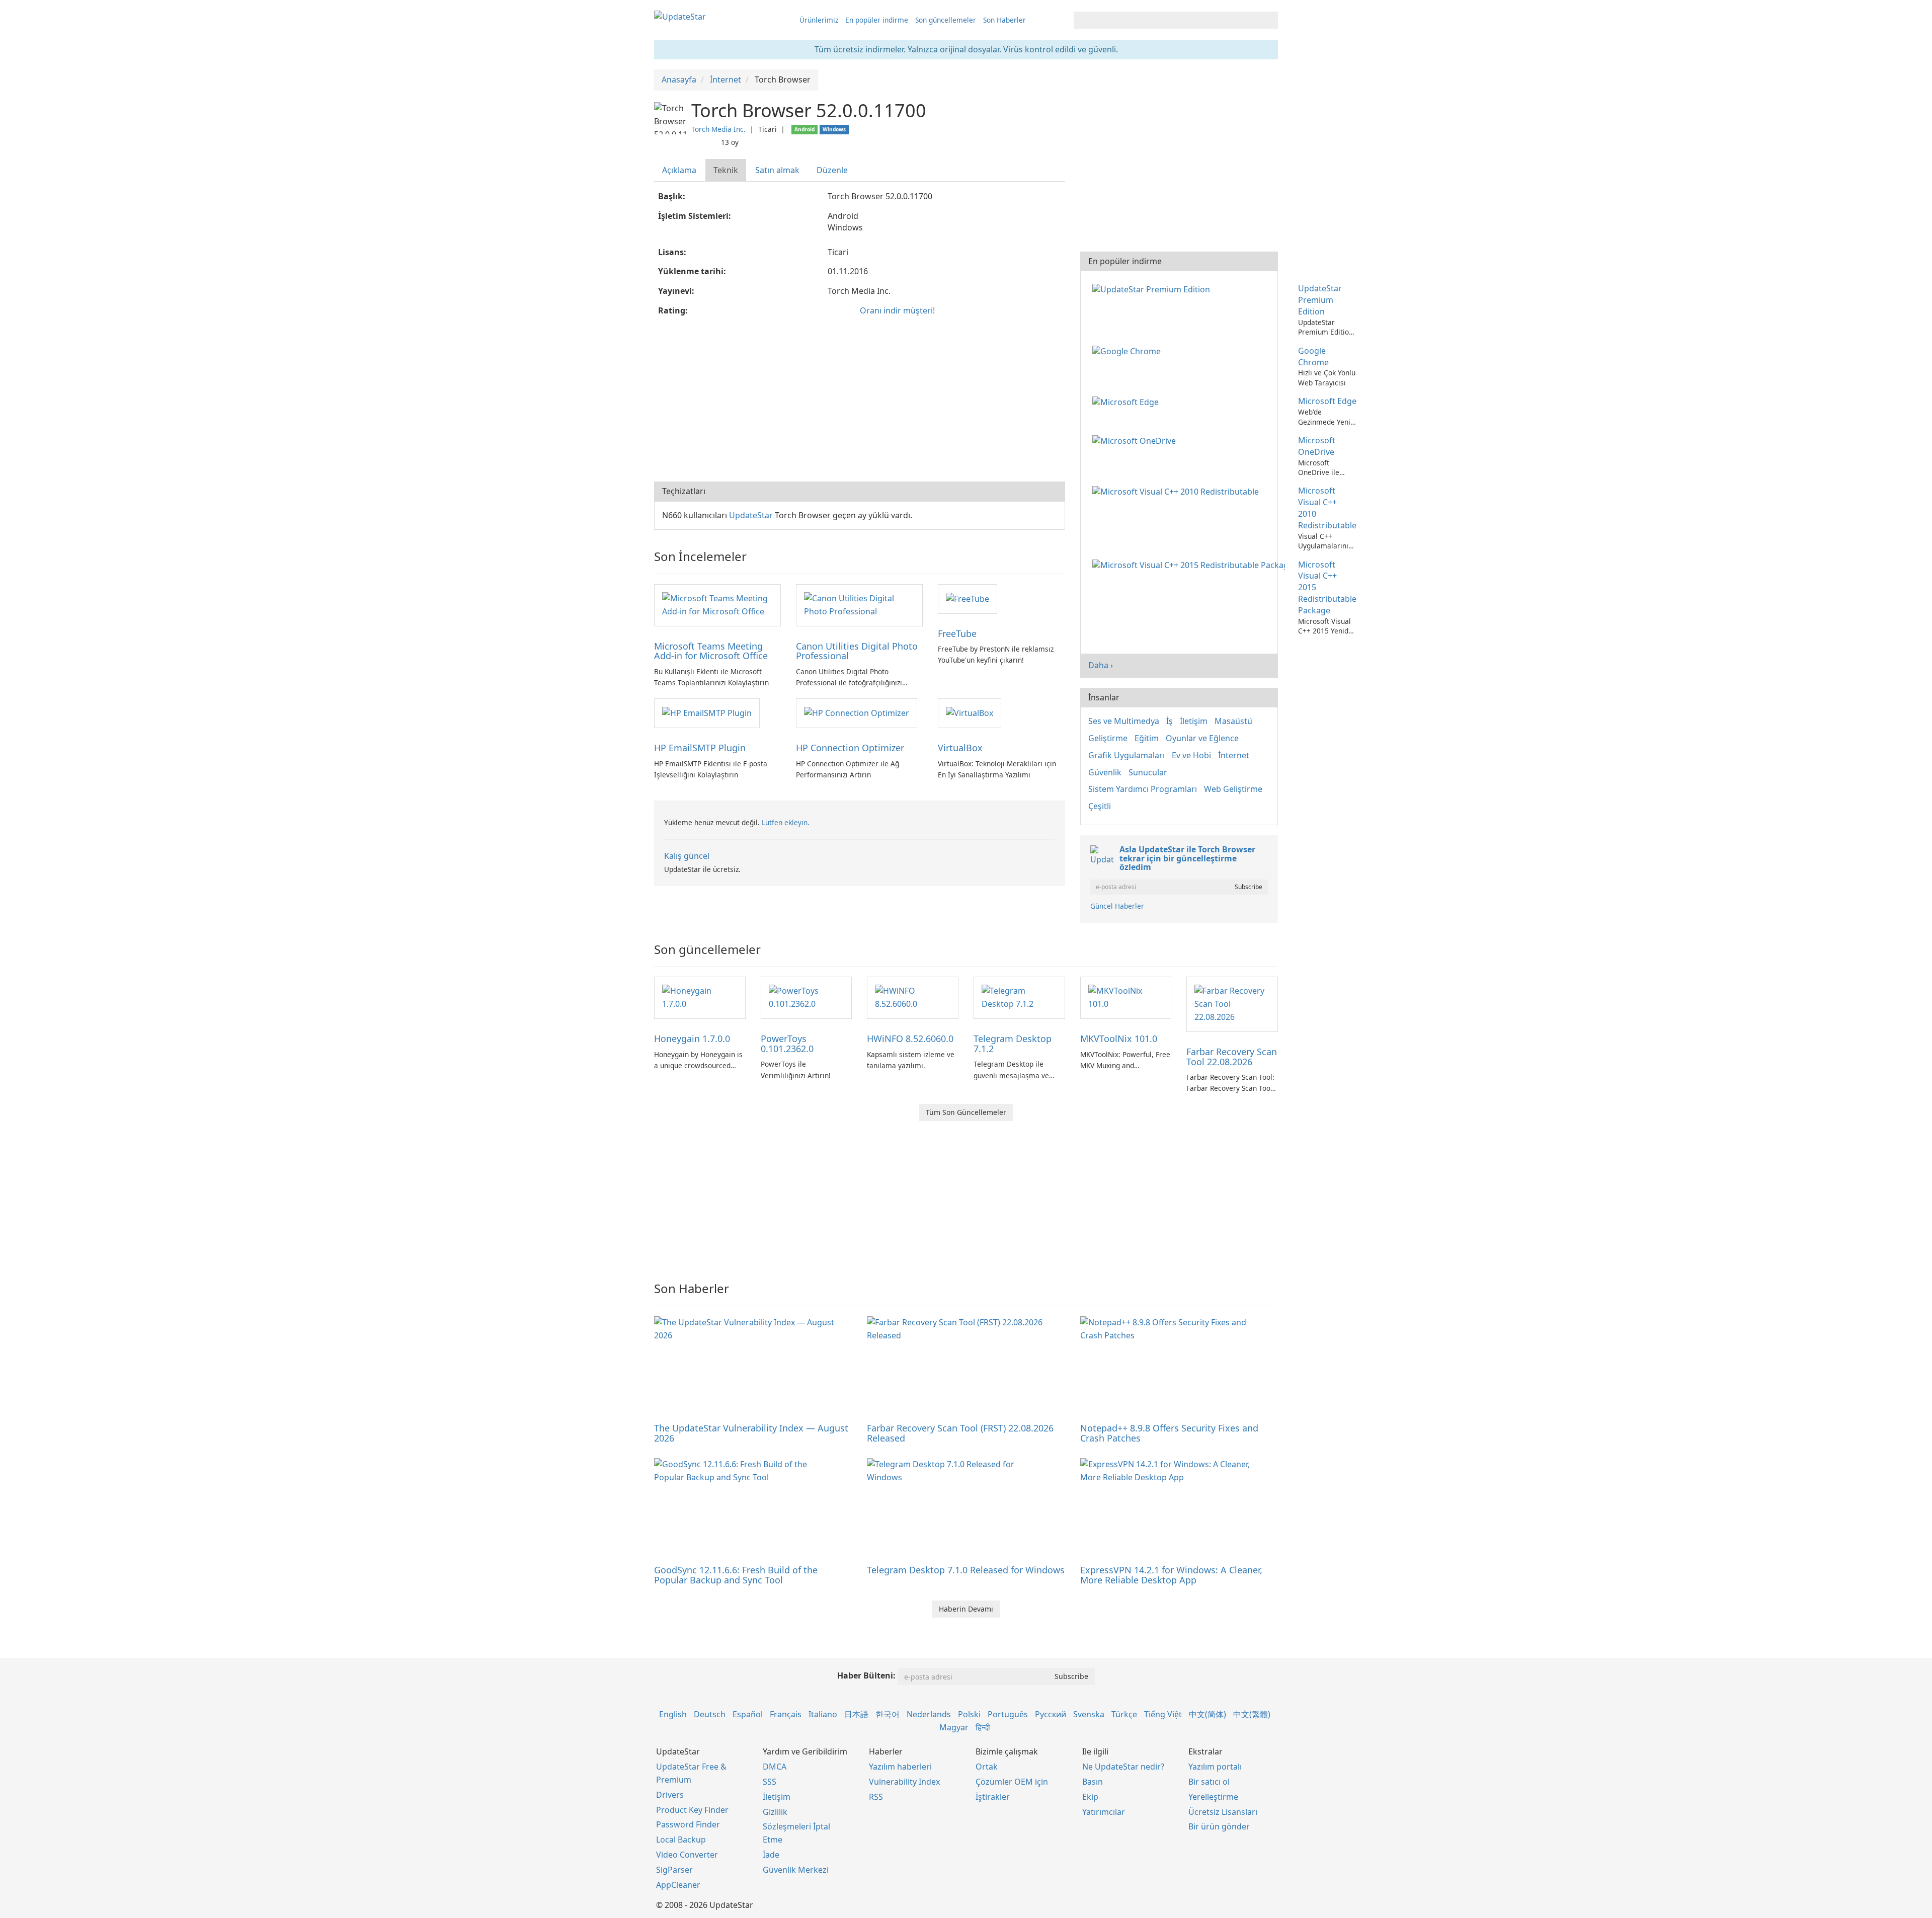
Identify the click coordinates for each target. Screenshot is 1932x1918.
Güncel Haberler (1117, 906)
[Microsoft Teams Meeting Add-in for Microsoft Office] (717, 604)
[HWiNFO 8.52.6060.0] (913, 997)
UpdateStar (751, 515)
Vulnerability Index (904, 1782)
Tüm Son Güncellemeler (966, 1112)
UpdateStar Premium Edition (1320, 300)
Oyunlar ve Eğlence (1202, 738)
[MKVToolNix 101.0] (1126, 997)
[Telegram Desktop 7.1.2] (1019, 997)
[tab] (680, 170)
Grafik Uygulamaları (1126, 755)
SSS (770, 1782)
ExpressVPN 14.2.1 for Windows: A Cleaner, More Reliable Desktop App (1171, 1575)
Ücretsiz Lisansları (1223, 1812)
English (673, 1714)
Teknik (726, 170)
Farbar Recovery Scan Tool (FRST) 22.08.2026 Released (960, 1433)
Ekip (1090, 1797)
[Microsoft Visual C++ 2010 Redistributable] (1178, 491)
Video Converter (687, 1855)
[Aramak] (1269, 20)
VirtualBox (960, 748)
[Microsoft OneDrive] (1136, 440)
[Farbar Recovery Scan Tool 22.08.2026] (1232, 1003)
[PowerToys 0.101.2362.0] (807, 997)
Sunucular (1148, 772)
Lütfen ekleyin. (786, 822)
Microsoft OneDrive (1317, 446)
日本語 (856, 1714)
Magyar (954, 1727)
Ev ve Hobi (1191, 755)
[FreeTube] (968, 598)
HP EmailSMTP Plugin (700, 748)
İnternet (1234, 755)
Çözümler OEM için (1012, 1782)
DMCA (775, 1767)
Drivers (670, 1795)
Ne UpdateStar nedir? (1123, 1767)
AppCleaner (678, 1885)
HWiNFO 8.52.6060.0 (910, 1038)
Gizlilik (775, 1812)
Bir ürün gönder (1219, 1826)
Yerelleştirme (1213, 1797)
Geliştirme (1108, 738)
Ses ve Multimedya (1124, 721)
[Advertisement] (860, 401)
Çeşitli (1100, 806)
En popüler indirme (877, 20)
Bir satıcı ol (1209, 1782)
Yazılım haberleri (900, 1767)
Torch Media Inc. (718, 129)
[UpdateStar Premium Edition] (1153, 288)
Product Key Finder (692, 1810)
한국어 (888, 1714)
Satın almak (777, 170)
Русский (1051, 1714)
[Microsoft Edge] (1128, 401)
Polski (969, 1714)
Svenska (1089, 1714)
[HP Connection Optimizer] (857, 712)
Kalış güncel (687, 856)
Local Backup (681, 1840)
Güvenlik (1105, 772)
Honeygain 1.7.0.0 (692, 1038)
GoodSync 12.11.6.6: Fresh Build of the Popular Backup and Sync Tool (736, 1575)
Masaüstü (1233, 721)
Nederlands (929, 1714)
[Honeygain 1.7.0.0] (700, 997)
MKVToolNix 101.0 (1119, 1038)
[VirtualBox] (970, 712)
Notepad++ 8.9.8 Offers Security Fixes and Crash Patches (1169, 1433)
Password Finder (688, 1824)
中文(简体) (1207, 1714)
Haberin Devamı (966, 1609)
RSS (876, 1797)
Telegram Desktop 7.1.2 (1013, 1044)
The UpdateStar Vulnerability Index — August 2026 (751, 1433)
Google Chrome (1313, 356)
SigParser (674, 1870)
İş (1170, 721)
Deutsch (710, 1714)
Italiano (823, 1714)
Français (786, 1714)
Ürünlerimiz (819, 20)
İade (771, 1855)
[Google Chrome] (1129, 351)
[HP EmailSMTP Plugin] (707, 712)
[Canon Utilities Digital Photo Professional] (859, 604)
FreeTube (957, 633)
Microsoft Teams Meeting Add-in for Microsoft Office (711, 651)
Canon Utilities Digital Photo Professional (857, 651)
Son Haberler (1004, 20)
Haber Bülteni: (866, 1675)
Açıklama (679, 170)
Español (748, 1714)
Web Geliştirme (1233, 789)
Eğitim (1147, 738)
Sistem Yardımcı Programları (1143, 789)
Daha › (1101, 665)
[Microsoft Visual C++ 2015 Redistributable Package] (1191, 565)
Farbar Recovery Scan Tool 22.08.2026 (1232, 1057)
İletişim (1194, 721)
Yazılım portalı (1215, 1767)
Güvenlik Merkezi (796, 1870)
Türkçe (1124, 1714)
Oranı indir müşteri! (897, 310)
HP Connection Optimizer (850, 748)
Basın (1093, 1782)
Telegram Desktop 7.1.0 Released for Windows (966, 1570)
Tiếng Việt (1163, 1714)
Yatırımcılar (1104, 1812)
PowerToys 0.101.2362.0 (787, 1044)
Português (1008, 1714)
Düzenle (832, 170)
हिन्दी (983, 1727)
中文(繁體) (1252, 1714)
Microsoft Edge (1327, 401)
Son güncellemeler (946, 20)
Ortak (987, 1767)
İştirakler (993, 1797)
